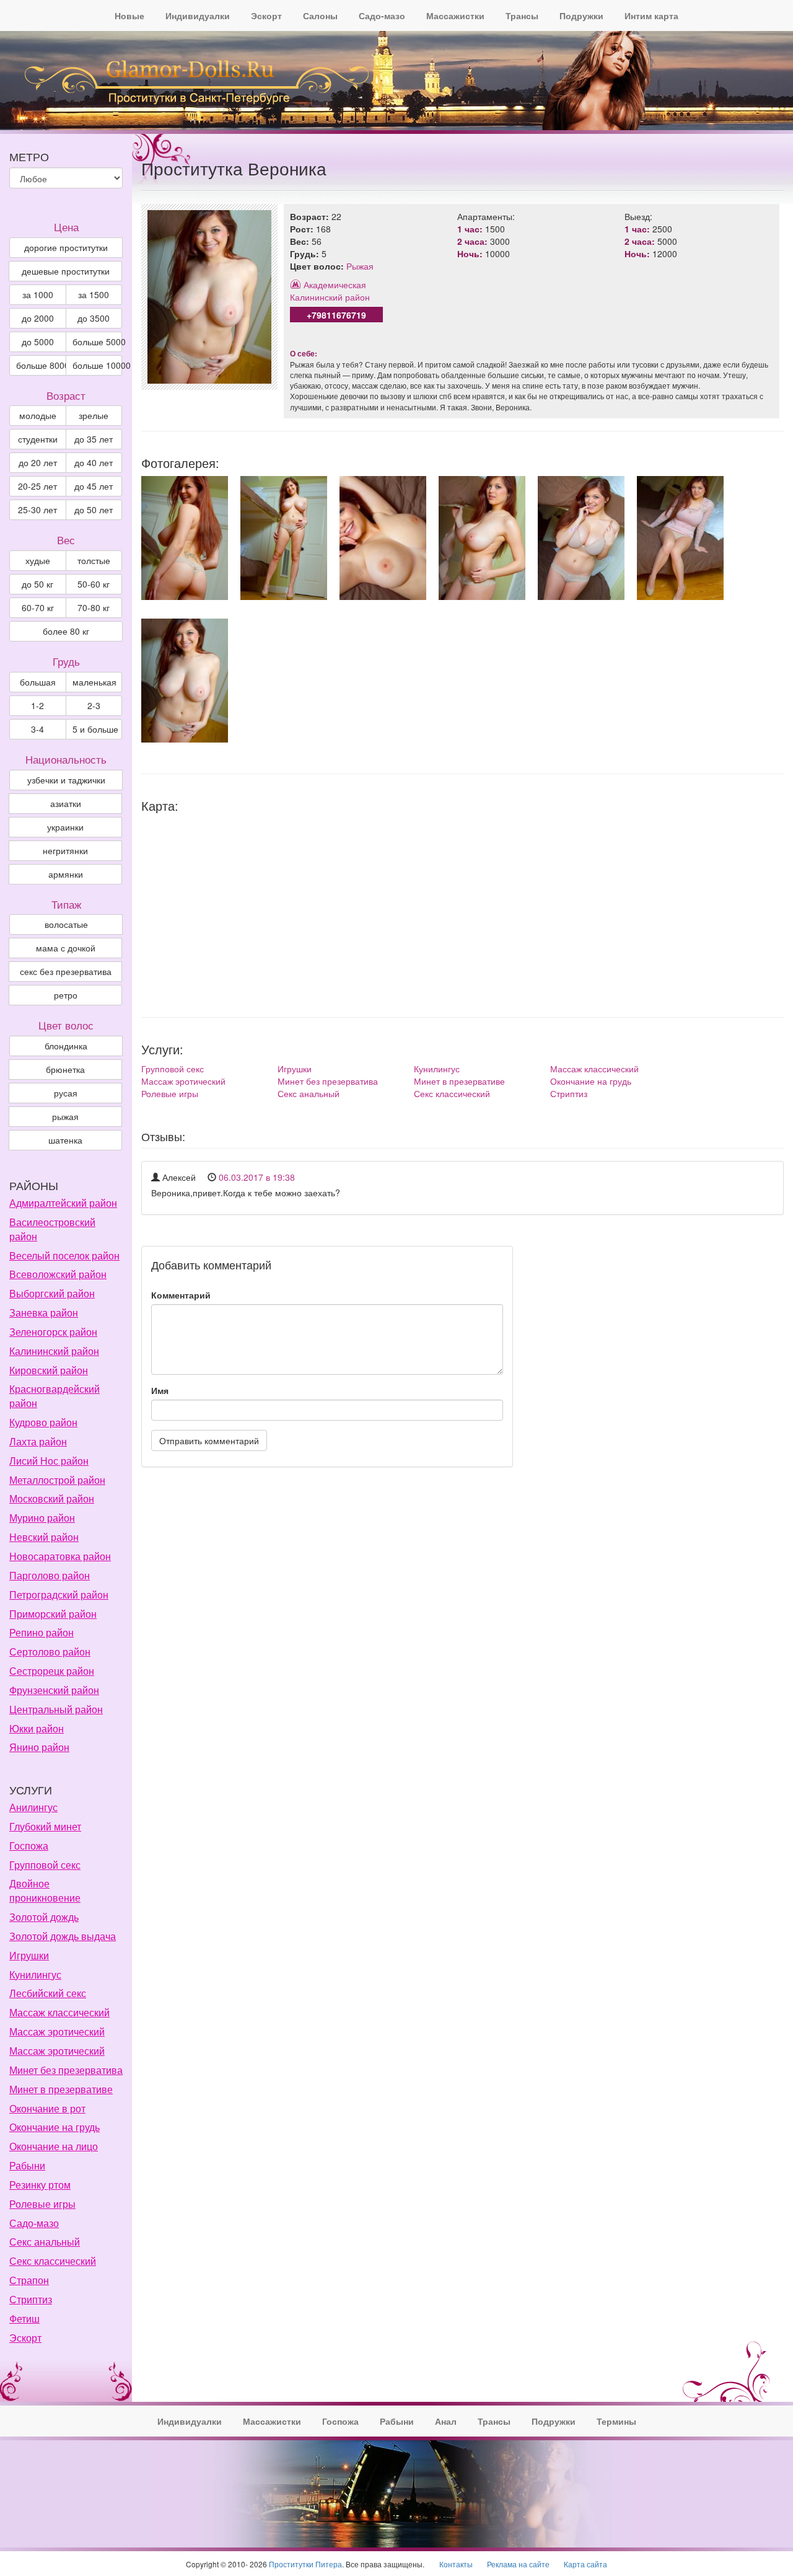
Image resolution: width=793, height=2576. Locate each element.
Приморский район (53, 1614)
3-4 (37, 729)
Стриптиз (569, 1093)
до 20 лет (38, 462)
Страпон (29, 2280)
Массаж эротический (183, 1081)
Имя (160, 1390)
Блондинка (66, 1046)
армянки (66, 874)
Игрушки (295, 1069)
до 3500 (94, 318)
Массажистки (455, 15)
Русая (66, 1093)
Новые (129, 15)
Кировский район (49, 1370)
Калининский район (330, 297)
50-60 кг (94, 584)
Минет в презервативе (459, 1081)
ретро (66, 995)
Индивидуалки (198, 15)
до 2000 (38, 318)
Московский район (52, 1498)
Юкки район (37, 1728)
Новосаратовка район (60, 1556)
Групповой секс (173, 1069)
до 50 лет (94, 509)
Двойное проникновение (45, 1890)
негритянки (65, 850)
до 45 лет (94, 486)
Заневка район (44, 1312)
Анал (446, 2421)
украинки (65, 827)
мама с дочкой (66, 948)
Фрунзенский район (54, 1690)
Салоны (320, 15)
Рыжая (360, 266)
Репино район (42, 1632)
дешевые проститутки (66, 271)
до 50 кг (37, 584)
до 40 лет (94, 462)
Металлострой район (57, 1480)
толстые (94, 560)
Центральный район (56, 1709)
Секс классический (452, 1093)
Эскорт (266, 15)
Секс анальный (309, 1093)
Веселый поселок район (64, 1255)
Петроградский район (59, 1595)
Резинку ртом (40, 2185)
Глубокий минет (45, 1826)
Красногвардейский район (55, 1396)
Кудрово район (43, 1422)
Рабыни (27, 2165)
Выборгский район (52, 1293)
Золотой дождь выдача (63, 1936)
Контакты (456, 2564)
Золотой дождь (44, 1917)
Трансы (522, 15)
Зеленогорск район (53, 1332)
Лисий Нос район (49, 1461)
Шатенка (65, 1140)
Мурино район (42, 1518)
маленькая (94, 682)
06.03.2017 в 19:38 (257, 1177)
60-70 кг (38, 607)
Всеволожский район (58, 1274)
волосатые (66, 924)
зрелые (94, 415)
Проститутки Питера (305, 2564)
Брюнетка (65, 1069)
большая (38, 682)
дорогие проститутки (66, 247)
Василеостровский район (52, 1229)
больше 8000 (41, 365)
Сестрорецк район (52, 1671)
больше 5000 (98, 342)
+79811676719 (336, 315)
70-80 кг (94, 607)
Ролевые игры (170, 1093)
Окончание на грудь (591, 1081)
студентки (38, 439)
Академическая (335, 285)
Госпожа (29, 1846)
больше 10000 (98, 365)
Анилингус (33, 1807)
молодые (38, 415)
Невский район (44, 1537)
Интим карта (651, 15)
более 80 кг (66, 631)
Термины (616, 2421)
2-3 (94, 705)
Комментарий (181, 1295)
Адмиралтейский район (63, 1203)
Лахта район (38, 1441)
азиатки (66, 803)
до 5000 (38, 342)
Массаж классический (594, 1069)
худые (38, 560)
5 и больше (95, 729)
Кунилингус (437, 1069)
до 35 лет (94, 439)
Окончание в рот (47, 2108)
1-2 (37, 705)
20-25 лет (37, 486)
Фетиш (24, 2318)
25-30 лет (37, 509)
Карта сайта (585, 2564)
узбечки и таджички (66, 780)
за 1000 (38, 294)
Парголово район (50, 1575)
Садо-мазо (382, 15)
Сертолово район (50, 1652)
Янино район (39, 1747)
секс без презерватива (66, 971)
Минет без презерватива (328, 1081)
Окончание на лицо (54, 2146)
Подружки (581, 15)
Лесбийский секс (48, 1993)
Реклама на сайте (518, 2564)
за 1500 (94, 294)
